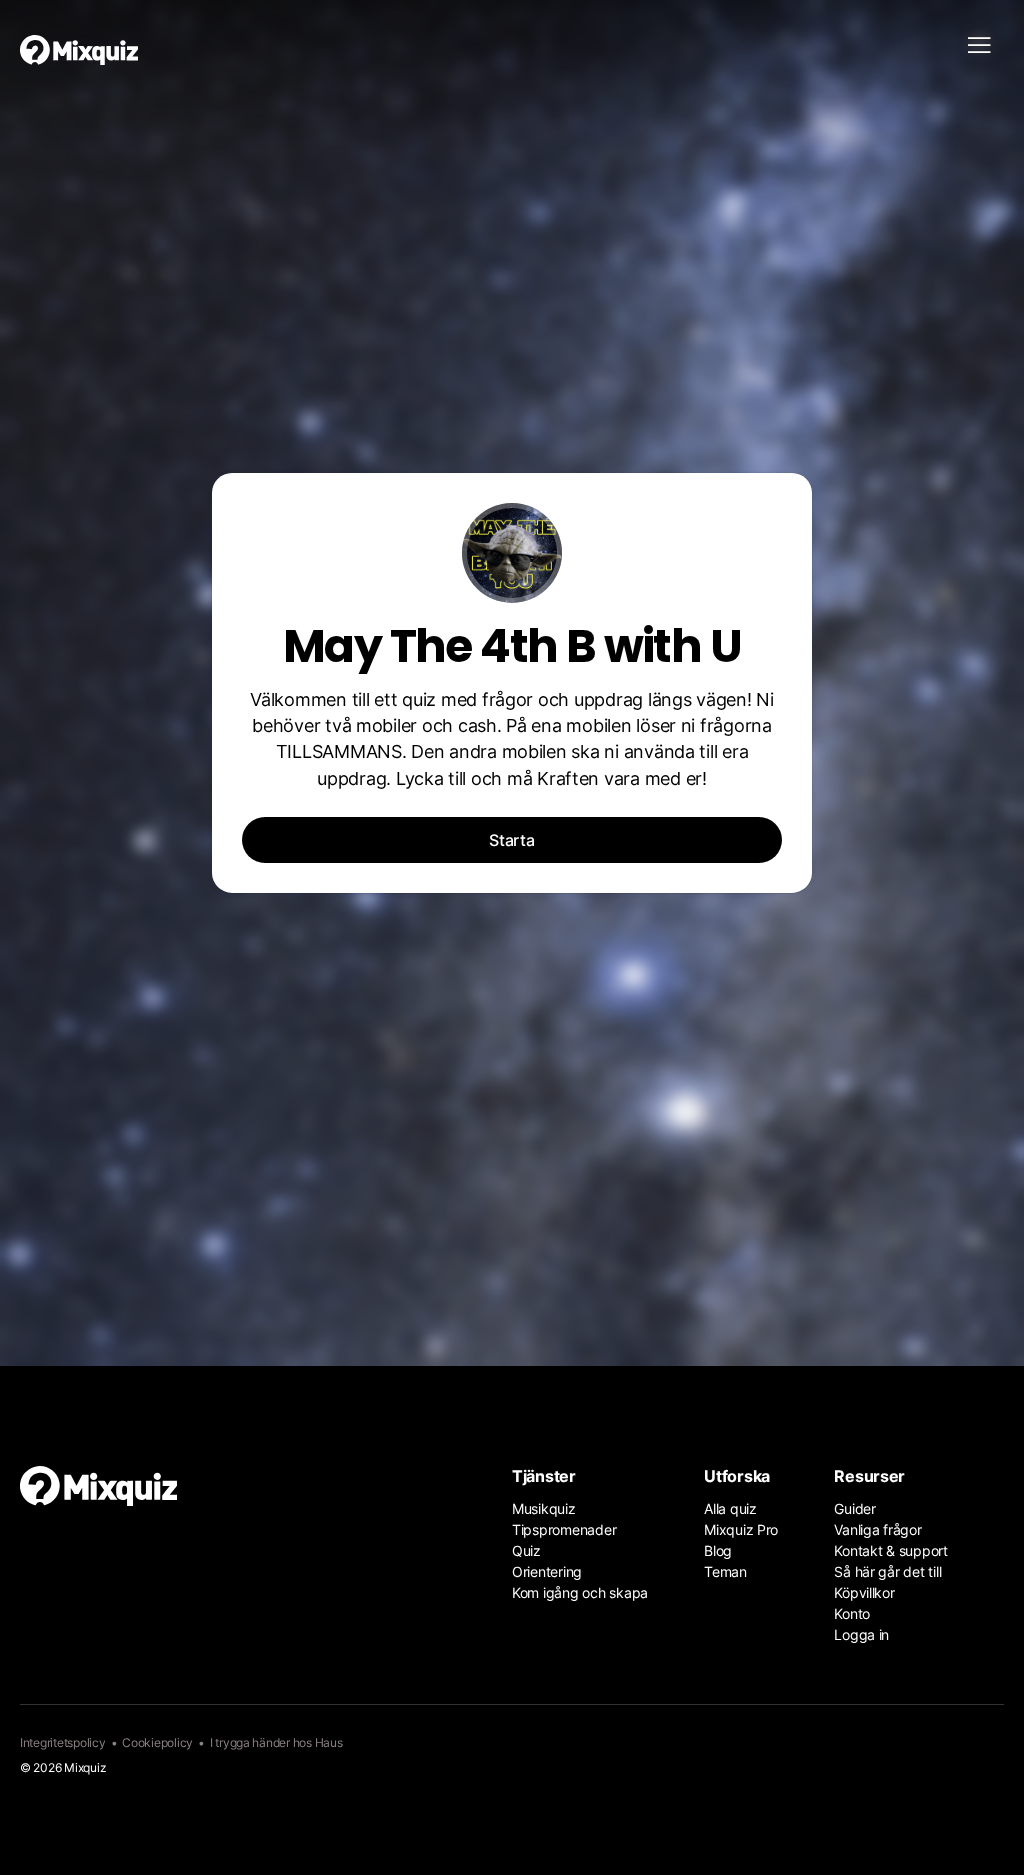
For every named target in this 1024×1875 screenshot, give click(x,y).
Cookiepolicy (157, 1742)
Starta (512, 840)
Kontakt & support (891, 1550)
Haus (329, 1742)
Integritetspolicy (63, 1742)
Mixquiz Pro (741, 1529)
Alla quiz (730, 1508)
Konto (852, 1613)
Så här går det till (887, 1571)
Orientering (547, 1571)
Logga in (861, 1634)
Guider (854, 1508)
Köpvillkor (864, 1592)
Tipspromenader (564, 1529)
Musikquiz (544, 1508)
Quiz (526, 1550)
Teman (725, 1571)
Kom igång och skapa (580, 1592)
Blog (718, 1550)
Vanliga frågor (877, 1529)
